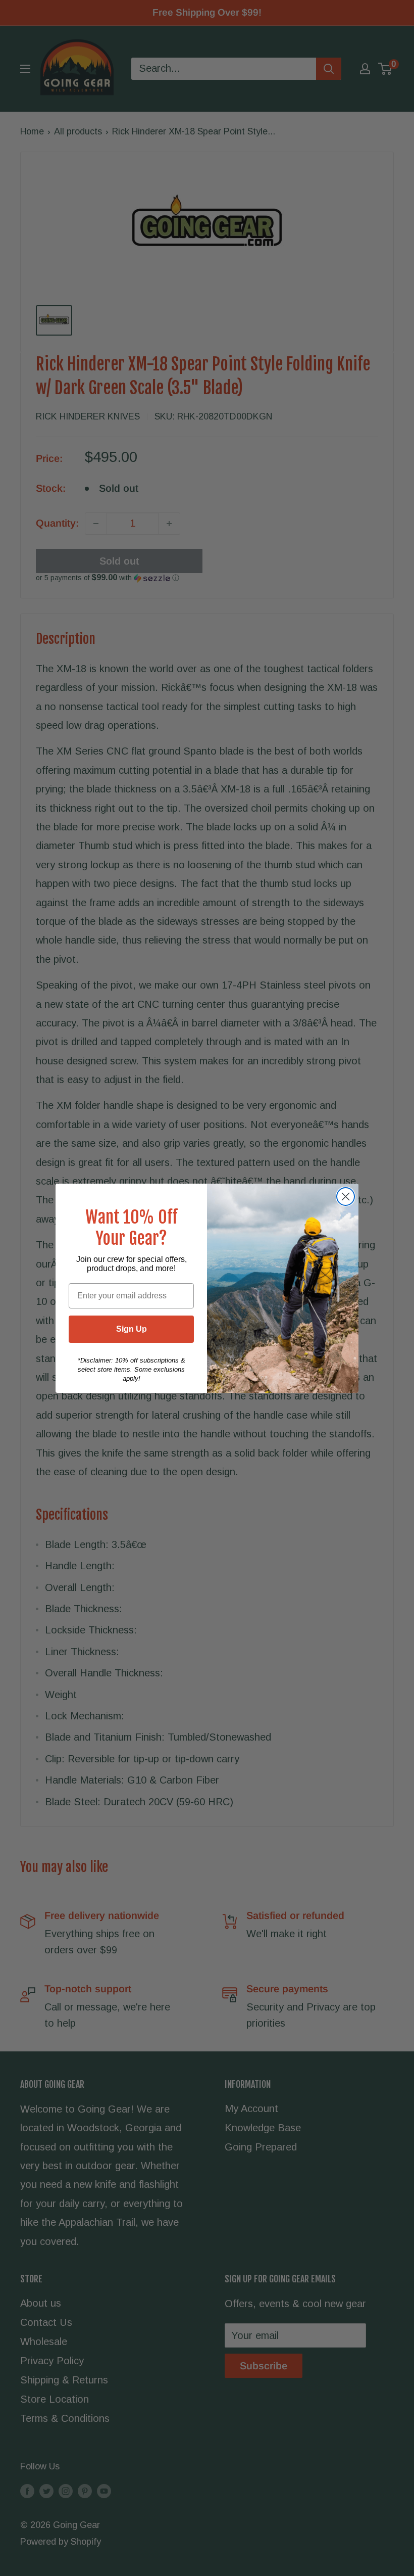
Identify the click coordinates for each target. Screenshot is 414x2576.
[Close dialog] (346, 1197)
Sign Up (132, 1329)
